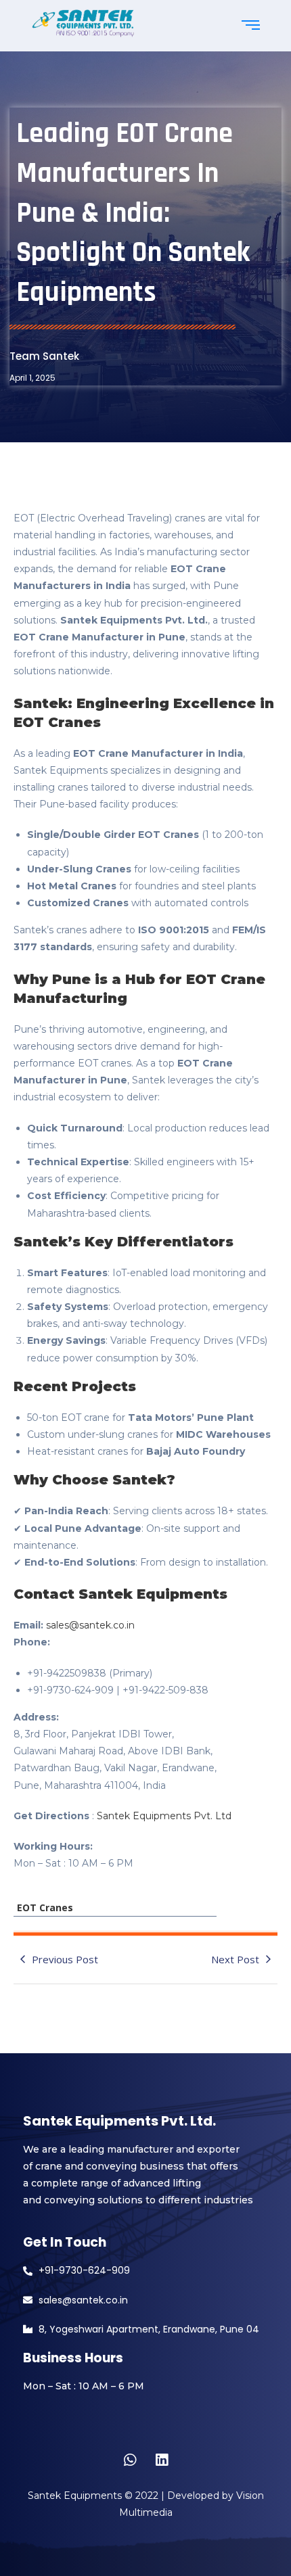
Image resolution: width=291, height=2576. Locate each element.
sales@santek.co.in (90, 1625)
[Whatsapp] (130, 2460)
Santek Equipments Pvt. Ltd (163, 1816)
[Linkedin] (162, 2460)
